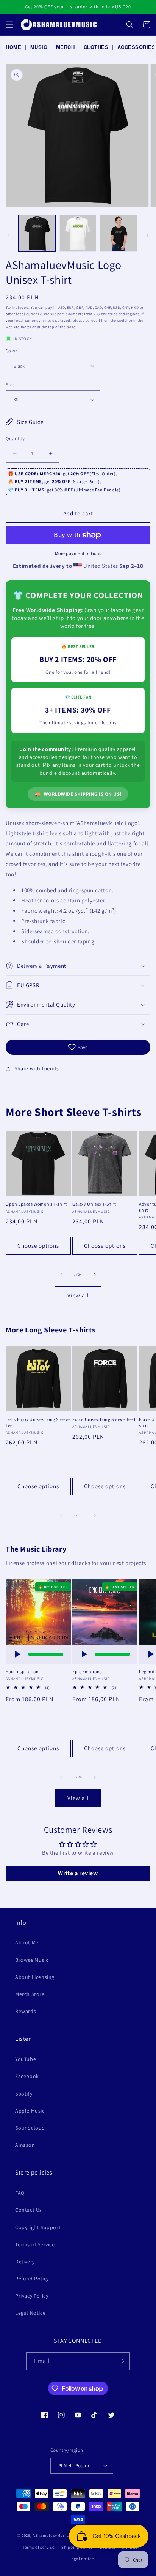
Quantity (15, 439)
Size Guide (30, 422)
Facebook (27, 2076)
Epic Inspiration (22, 1671)
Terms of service (38, 2547)
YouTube (26, 2059)
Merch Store (30, 1994)
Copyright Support (38, 2227)
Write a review (78, 1873)
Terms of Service (35, 2244)
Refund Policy (32, 2279)
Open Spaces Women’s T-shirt (36, 1204)
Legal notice (81, 2559)
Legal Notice (30, 2313)
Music (39, 47)
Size (10, 385)
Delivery (25, 2262)
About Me (27, 1942)
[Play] (17, 1654)
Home (13, 47)
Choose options (38, 1246)
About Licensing (35, 1977)
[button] (9, 25)
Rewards (26, 2011)
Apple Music (30, 2111)
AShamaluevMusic (51, 2535)
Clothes (96, 47)
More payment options (78, 553)
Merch (66, 47)
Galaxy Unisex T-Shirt (94, 1204)
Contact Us (29, 2210)
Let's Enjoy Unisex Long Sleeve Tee (38, 1422)
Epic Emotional (88, 1671)
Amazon (25, 2145)
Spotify (24, 2094)
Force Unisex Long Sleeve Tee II (105, 1419)
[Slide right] (148, 235)
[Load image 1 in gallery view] (37, 234)
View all (78, 1295)
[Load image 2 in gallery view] (78, 234)
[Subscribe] (121, 2361)
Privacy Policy (32, 2296)
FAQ (20, 2193)
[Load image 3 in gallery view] (119, 234)
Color (11, 351)
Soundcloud (30, 2128)
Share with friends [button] (37, 1068)
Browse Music (32, 1960)
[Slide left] (8, 235)
